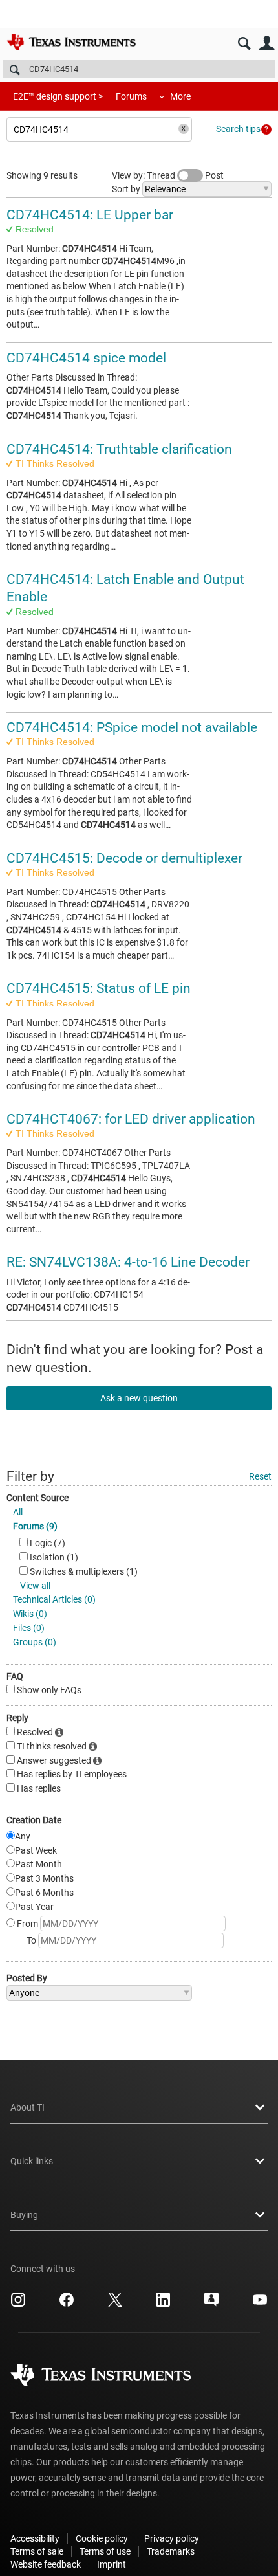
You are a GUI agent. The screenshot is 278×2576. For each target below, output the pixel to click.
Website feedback (46, 2564)
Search (244, 44)
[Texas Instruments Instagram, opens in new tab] (18, 2304)
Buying (24, 2215)
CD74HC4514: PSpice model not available (132, 727)
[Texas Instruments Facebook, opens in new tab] (67, 2304)
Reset (260, 1476)
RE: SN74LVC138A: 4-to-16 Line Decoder (128, 1262)
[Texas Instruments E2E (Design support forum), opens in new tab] (211, 2304)
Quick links (32, 2161)
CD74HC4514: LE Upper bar (90, 215)
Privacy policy (172, 2538)
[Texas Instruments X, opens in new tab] (115, 2304)
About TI (27, 2107)
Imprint (112, 2564)
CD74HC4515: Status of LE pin (99, 988)
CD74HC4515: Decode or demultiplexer (124, 858)
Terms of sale (37, 2551)
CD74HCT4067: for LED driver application (131, 1119)
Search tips (238, 129)
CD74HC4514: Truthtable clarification (119, 449)
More (180, 96)
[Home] (71, 42)
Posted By (27, 1978)
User (267, 44)
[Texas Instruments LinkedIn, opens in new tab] (163, 2304)
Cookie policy (102, 2538)
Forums (131, 96)
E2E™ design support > (58, 96)
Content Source (37, 1498)
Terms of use (105, 2551)
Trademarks (171, 2551)
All (18, 1512)
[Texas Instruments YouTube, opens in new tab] (260, 2304)
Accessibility (35, 2538)
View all (35, 1586)
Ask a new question (139, 1398)
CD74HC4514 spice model (86, 358)
